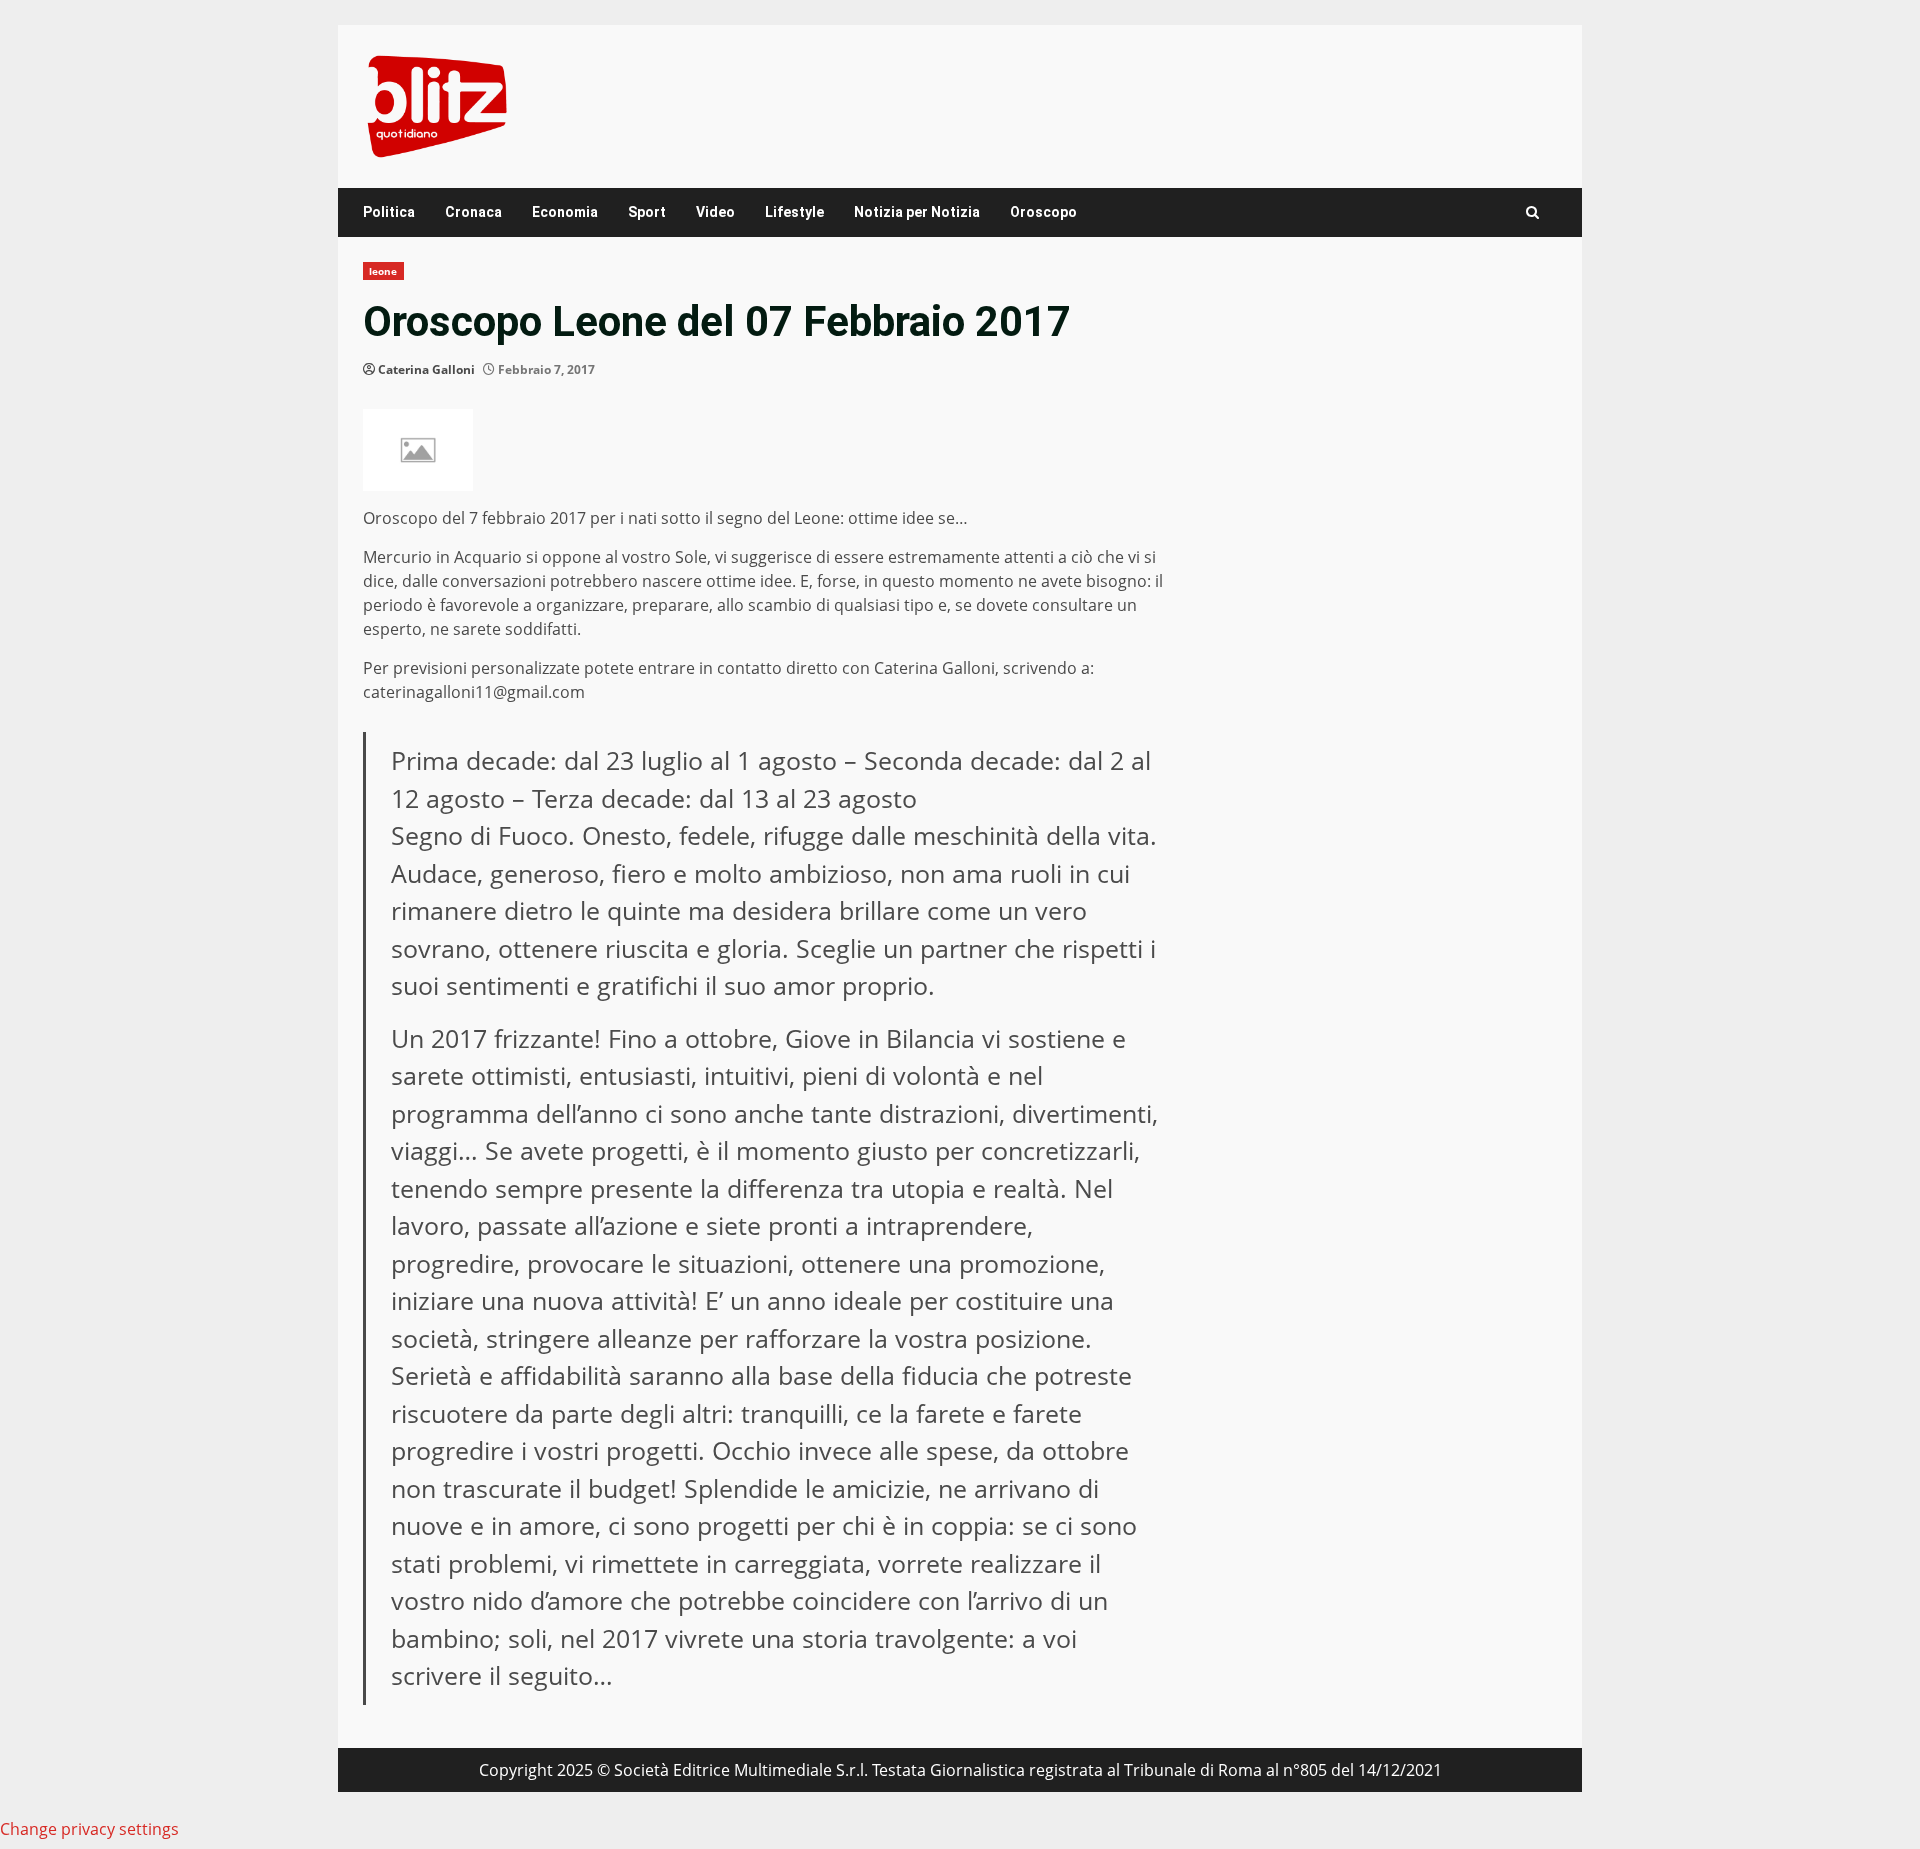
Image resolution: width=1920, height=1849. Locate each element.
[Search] (1532, 212)
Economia (565, 212)
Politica (389, 212)
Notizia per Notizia (917, 212)
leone (383, 271)
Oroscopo (1043, 212)
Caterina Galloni (426, 369)
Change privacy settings (89, 1829)
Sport (647, 212)
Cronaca (473, 212)
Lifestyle (794, 212)
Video (715, 212)
